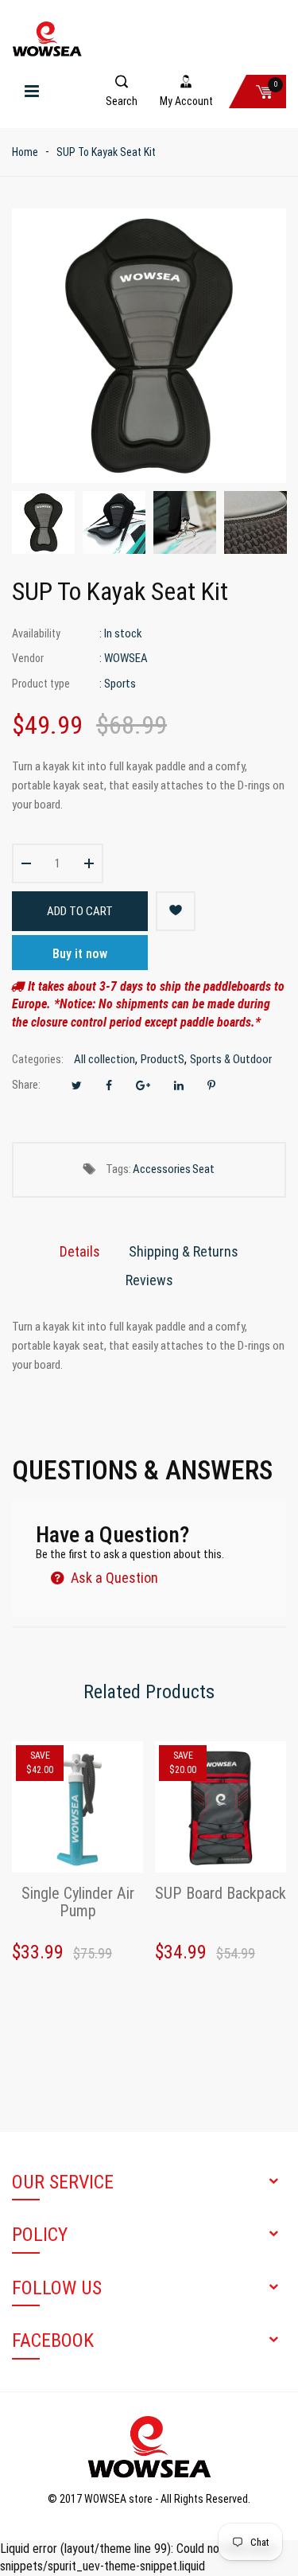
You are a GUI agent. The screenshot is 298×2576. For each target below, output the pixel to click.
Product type (41, 684)
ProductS (163, 1059)
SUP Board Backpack (221, 1894)
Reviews (149, 1280)
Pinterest (211, 1085)
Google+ (143, 1085)
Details (80, 1251)
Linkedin (179, 1085)
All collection (104, 1059)
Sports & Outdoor (231, 1059)
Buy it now (80, 954)
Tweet (77, 1085)
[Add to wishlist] (176, 911)
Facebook (109, 1085)
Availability (36, 633)
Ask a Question (113, 1578)
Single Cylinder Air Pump (78, 1902)
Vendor (28, 658)
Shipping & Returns (184, 1251)
